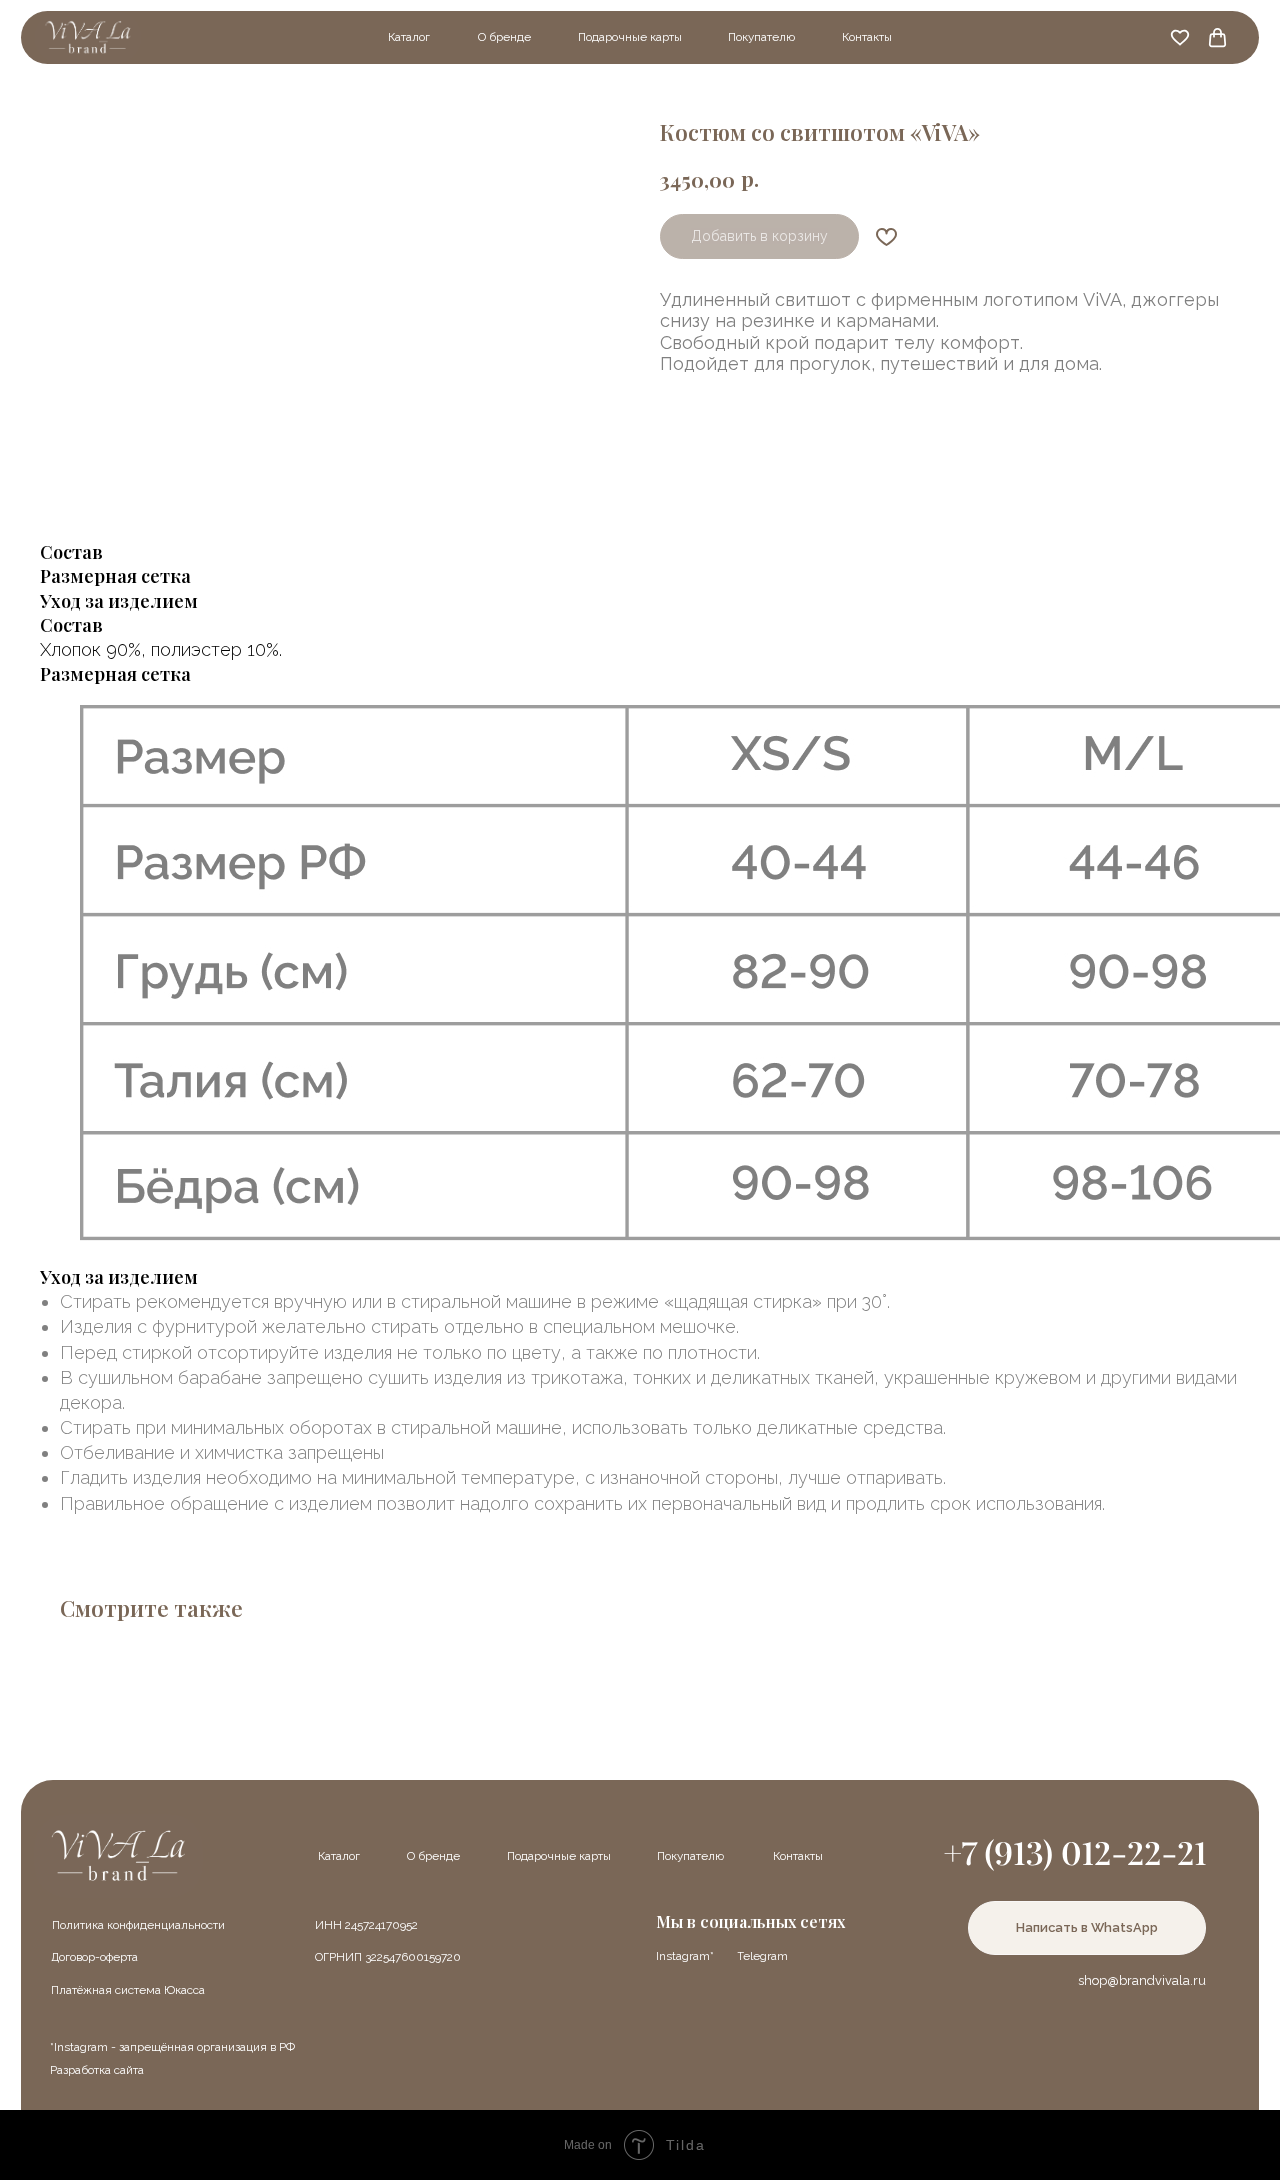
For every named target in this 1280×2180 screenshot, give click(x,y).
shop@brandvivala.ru (1142, 1980)
